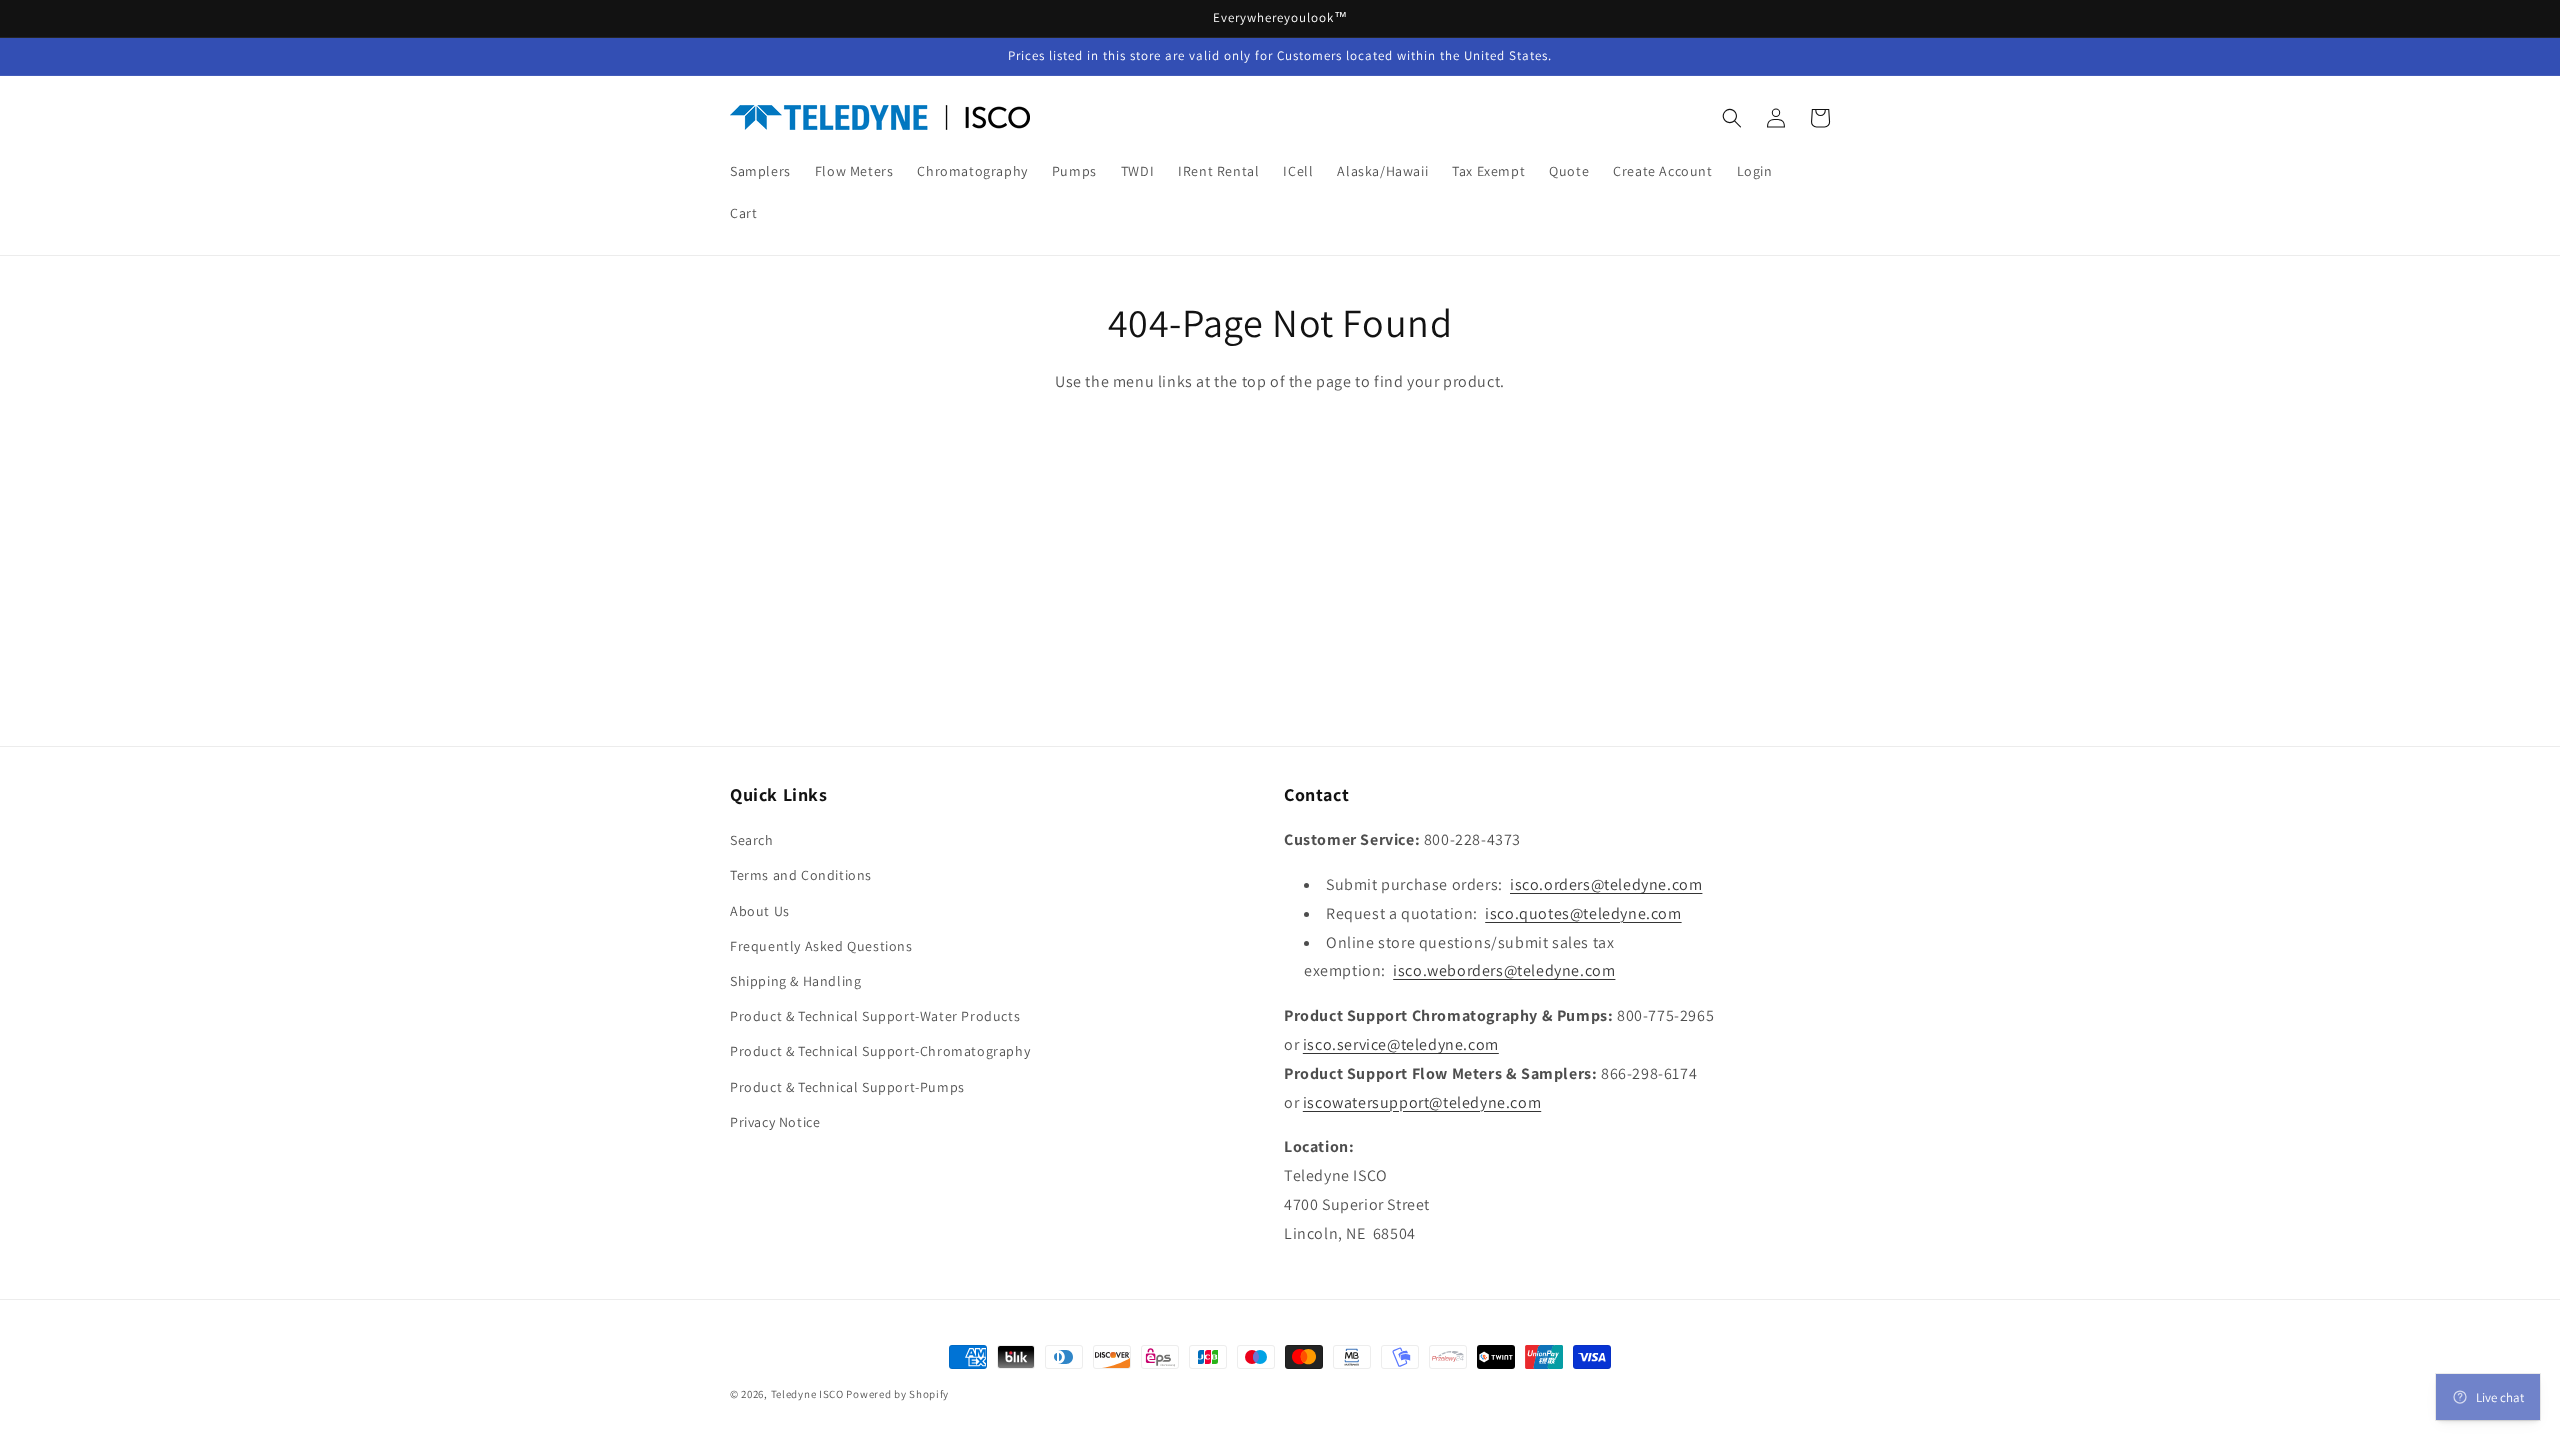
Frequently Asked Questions (821, 946)
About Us (760, 911)
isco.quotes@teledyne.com (1583, 913)
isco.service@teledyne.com (1401, 1044)
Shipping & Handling (795, 981)
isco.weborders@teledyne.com (1504, 970)
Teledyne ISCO (807, 1394)
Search (752, 840)
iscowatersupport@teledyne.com (1422, 1102)
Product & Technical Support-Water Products (875, 1016)
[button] (1732, 118)
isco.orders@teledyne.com (1606, 884)
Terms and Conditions (801, 875)
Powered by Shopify (897, 1394)
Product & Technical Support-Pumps (847, 1087)
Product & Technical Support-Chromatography (880, 1051)
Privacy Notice (775, 1122)
